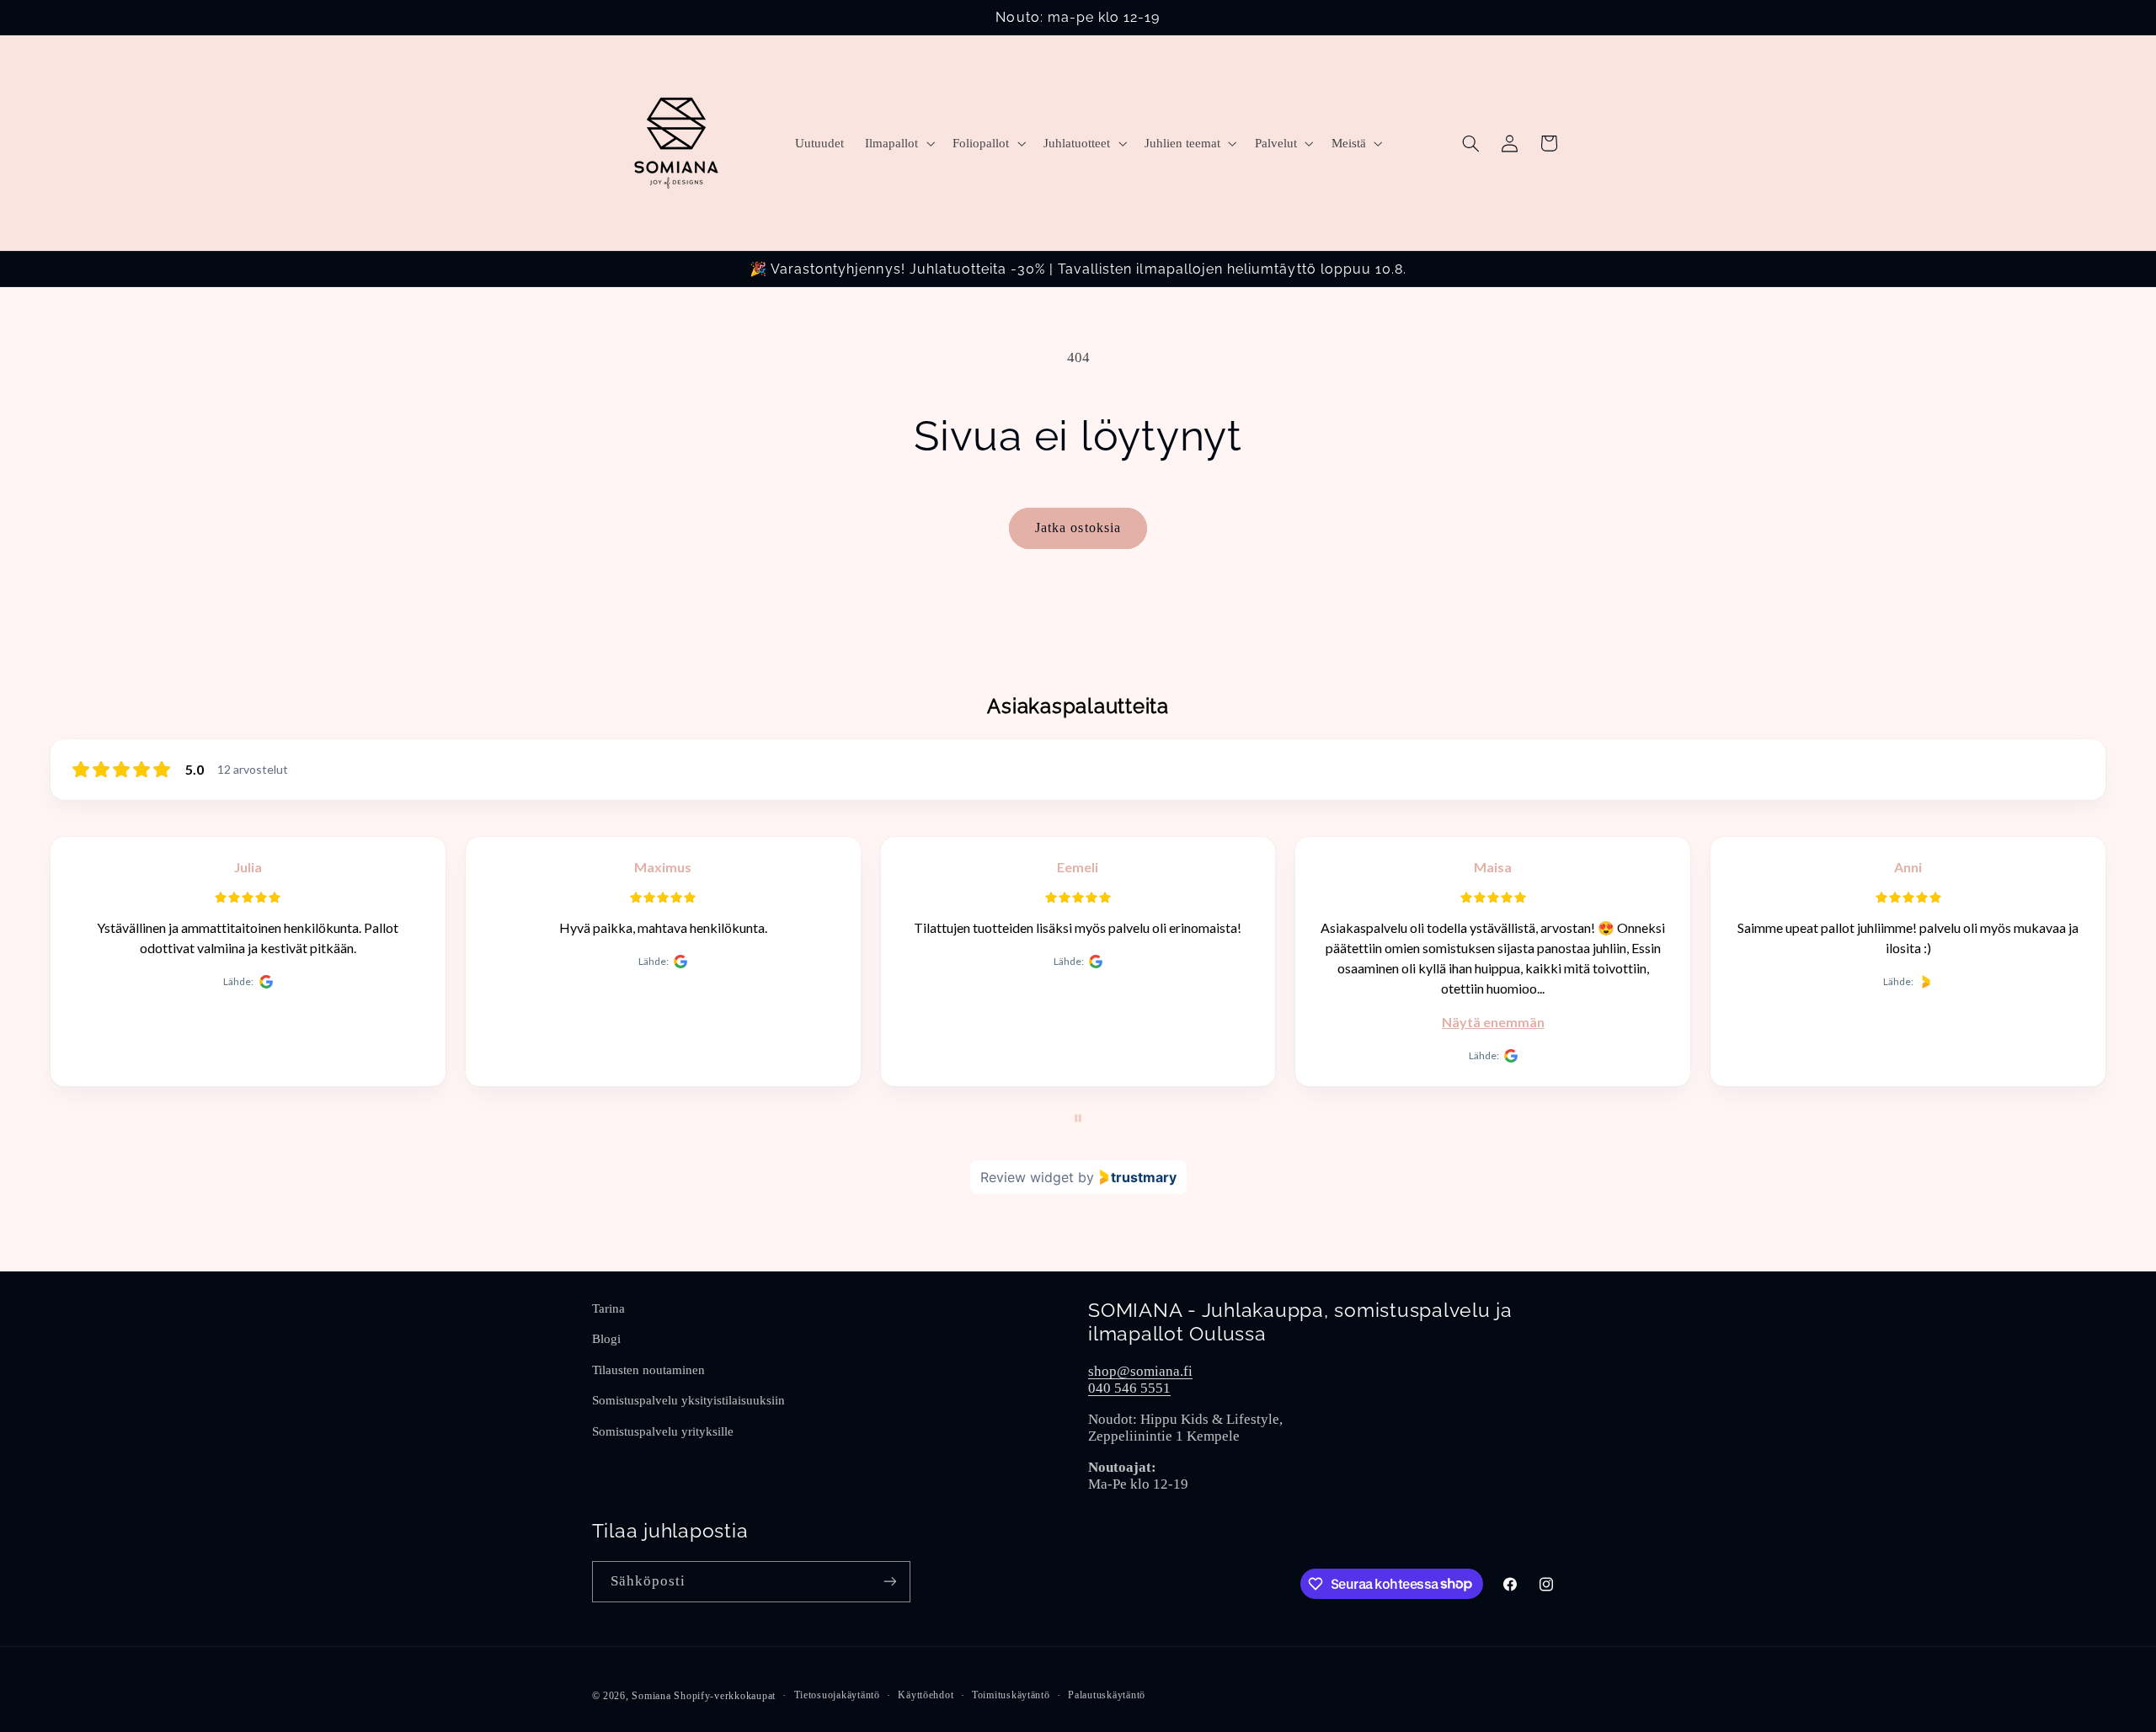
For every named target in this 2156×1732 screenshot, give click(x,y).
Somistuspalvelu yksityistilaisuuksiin (688, 1400)
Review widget (1027, 1177)
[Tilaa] (889, 1582)
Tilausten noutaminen (648, 1370)
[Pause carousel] (1078, 1118)
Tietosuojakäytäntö (837, 1695)
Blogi (606, 1339)
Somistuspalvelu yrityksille (663, 1431)
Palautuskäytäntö (1107, 1695)
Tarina (608, 1308)
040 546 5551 (1129, 1388)
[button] (899, 143)
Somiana (651, 1696)
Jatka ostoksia (1078, 528)
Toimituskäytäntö (1011, 1695)
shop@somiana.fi (1140, 1371)
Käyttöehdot (926, 1695)
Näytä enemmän (1493, 1022)
